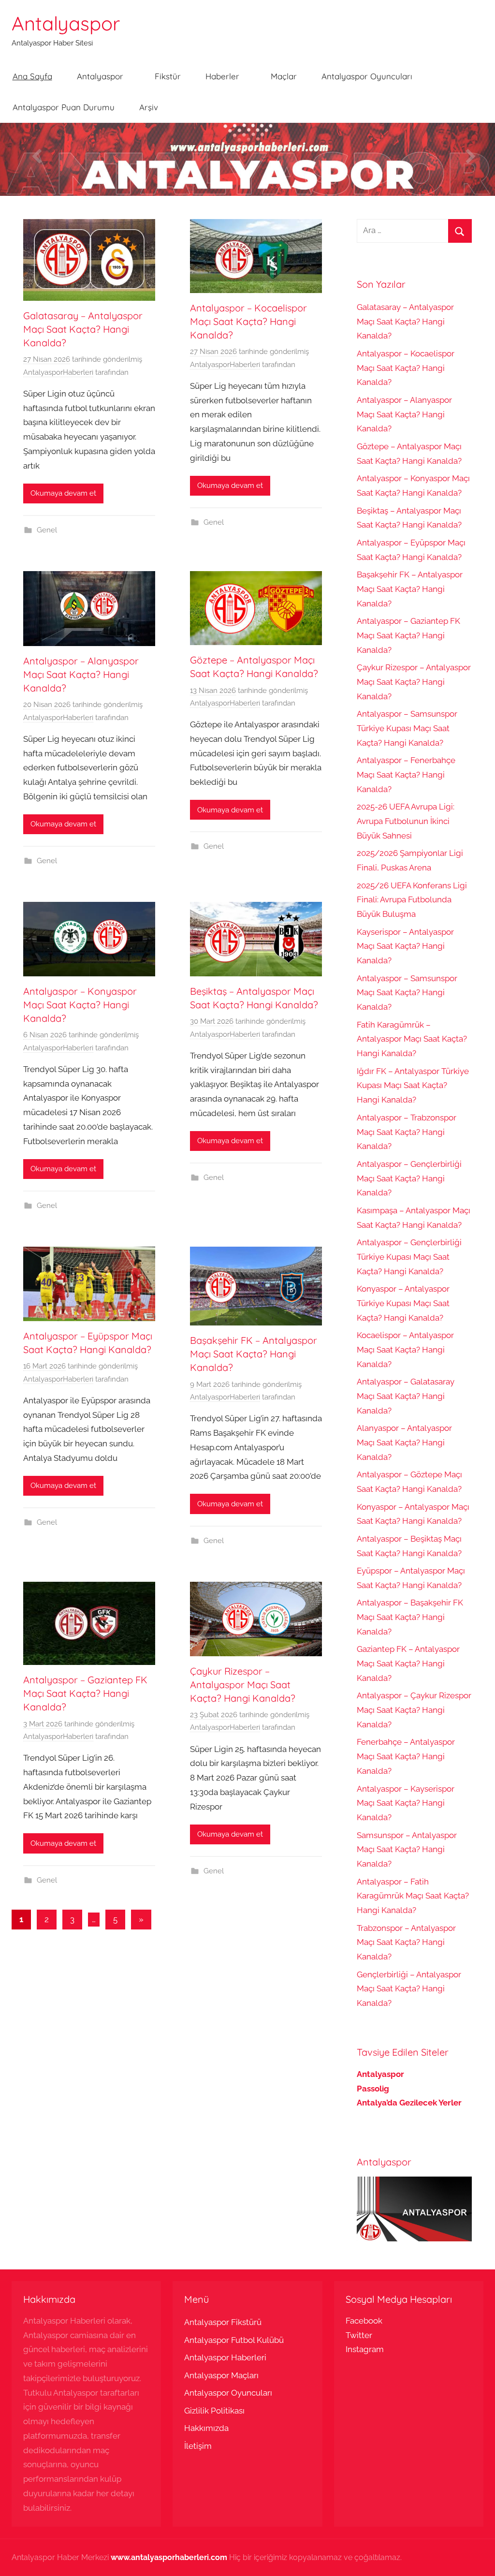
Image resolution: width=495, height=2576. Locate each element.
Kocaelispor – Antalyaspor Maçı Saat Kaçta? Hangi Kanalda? (405, 1350)
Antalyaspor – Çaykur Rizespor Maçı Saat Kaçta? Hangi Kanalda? (414, 1710)
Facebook (364, 2321)
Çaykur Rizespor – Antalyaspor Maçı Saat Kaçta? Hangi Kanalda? (243, 1685)
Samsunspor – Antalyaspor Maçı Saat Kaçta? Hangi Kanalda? (407, 1850)
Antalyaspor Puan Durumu (64, 107)
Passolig (373, 2089)
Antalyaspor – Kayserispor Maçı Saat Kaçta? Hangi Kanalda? (406, 1803)
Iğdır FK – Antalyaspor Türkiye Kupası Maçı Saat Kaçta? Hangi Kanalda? (413, 1086)
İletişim (198, 2446)
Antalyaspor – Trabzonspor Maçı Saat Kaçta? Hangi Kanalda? (407, 1132)
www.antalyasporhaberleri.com (169, 2557)
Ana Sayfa (32, 76)
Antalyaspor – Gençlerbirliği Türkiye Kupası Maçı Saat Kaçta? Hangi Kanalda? (409, 1257)
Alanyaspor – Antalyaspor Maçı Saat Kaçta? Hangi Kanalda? (404, 1443)
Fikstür (168, 76)
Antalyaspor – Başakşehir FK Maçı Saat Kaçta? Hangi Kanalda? (410, 1617)
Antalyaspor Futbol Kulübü (234, 2340)
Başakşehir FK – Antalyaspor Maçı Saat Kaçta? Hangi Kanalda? (254, 1354)
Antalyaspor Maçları (221, 2375)
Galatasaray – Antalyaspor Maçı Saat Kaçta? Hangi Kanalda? (83, 329)
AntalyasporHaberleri (58, 372)
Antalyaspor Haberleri (225, 2357)
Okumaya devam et (63, 493)
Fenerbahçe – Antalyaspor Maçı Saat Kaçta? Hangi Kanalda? (406, 1756)
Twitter (359, 2335)
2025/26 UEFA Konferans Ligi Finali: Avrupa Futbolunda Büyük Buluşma (412, 900)
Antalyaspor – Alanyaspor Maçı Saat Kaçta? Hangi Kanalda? (81, 674)
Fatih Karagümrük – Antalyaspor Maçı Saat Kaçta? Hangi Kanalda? (412, 1039)
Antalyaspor (66, 23)
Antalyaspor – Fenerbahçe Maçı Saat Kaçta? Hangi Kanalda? (406, 775)
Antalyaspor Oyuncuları (367, 76)
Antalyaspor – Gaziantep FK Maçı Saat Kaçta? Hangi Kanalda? (85, 1693)
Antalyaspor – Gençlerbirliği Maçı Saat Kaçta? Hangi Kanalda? (409, 1178)
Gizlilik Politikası (214, 2411)
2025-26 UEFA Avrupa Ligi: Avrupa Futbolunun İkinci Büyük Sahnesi (406, 821)
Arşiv (149, 107)
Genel (47, 530)
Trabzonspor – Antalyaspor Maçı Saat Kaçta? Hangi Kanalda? (406, 1943)
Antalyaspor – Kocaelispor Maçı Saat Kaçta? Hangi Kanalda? (248, 321)
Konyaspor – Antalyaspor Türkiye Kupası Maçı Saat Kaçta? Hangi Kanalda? (403, 1303)
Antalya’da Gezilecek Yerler (409, 2103)
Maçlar (284, 76)
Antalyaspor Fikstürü (223, 2322)
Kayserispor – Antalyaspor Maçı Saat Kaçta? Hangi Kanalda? (405, 946)
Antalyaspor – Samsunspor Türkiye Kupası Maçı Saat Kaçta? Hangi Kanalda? (407, 728)
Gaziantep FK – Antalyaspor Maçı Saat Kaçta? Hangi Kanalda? (408, 1663)
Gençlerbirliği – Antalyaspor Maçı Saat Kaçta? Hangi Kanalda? (409, 1989)
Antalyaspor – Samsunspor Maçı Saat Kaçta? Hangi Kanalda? (407, 993)
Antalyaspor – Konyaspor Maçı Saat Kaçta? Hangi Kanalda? (80, 1005)
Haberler (222, 76)
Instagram (365, 2349)
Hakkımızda (206, 2428)
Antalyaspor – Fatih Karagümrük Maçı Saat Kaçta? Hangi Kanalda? (413, 1896)
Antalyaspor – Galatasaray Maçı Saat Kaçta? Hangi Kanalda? (406, 1396)
